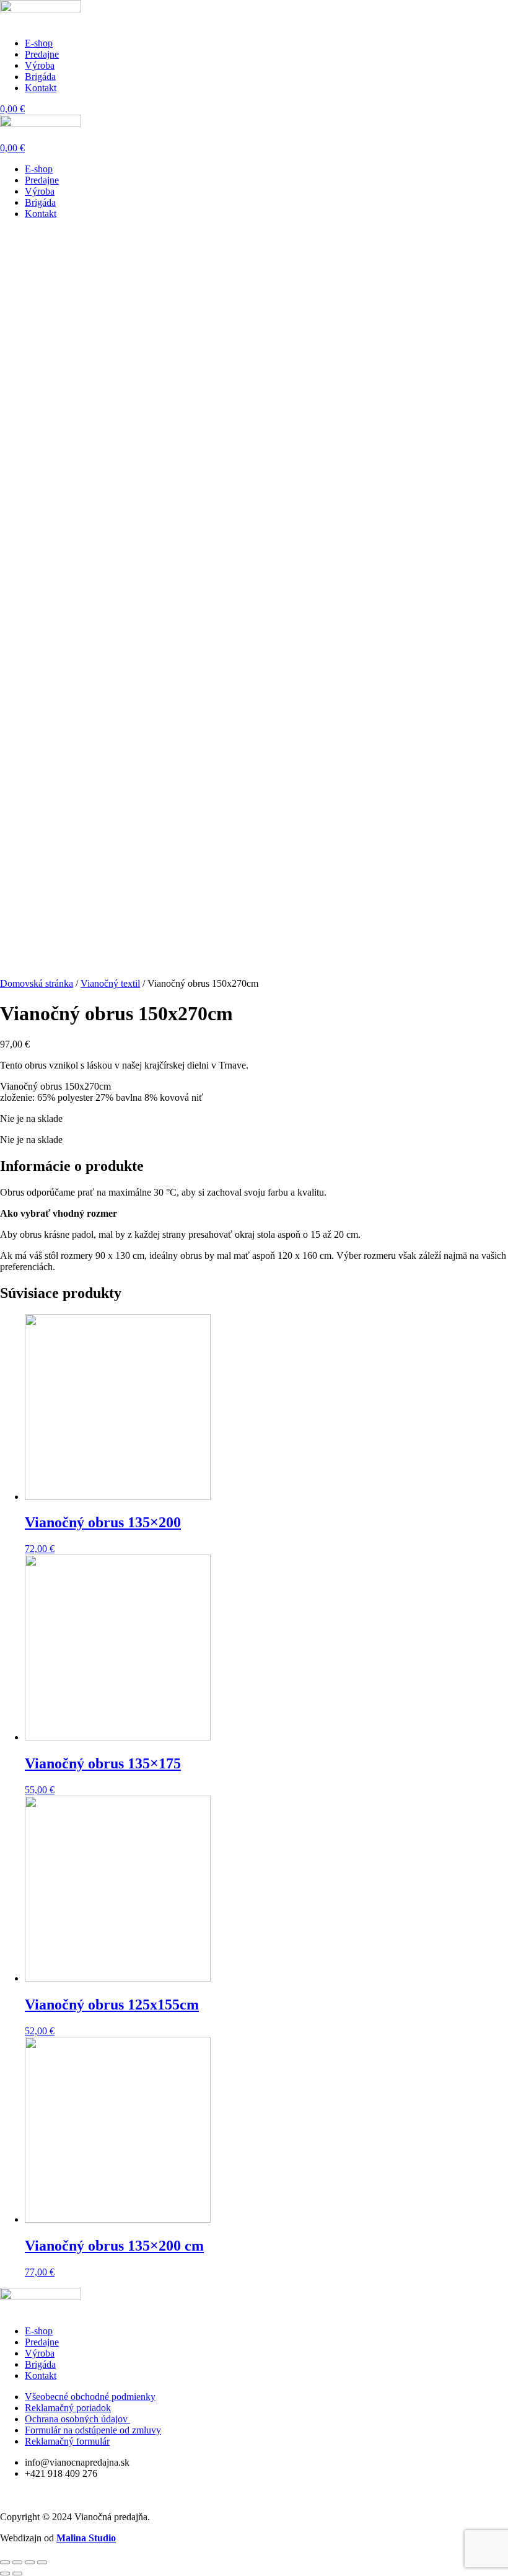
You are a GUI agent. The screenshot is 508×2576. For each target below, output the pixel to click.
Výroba (40, 65)
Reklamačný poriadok (68, 2408)
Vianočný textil (110, 983)
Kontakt (41, 88)
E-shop (39, 43)
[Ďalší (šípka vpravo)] (17, 2574)
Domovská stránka (37, 983)
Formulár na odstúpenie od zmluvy (93, 2430)
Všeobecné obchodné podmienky (90, 2397)
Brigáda (40, 77)
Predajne (42, 54)
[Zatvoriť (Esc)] (5, 2562)
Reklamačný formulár (67, 2441)
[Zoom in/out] (42, 2562)
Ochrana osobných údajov (77, 2419)
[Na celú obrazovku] (30, 2562)
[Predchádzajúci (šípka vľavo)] (5, 2574)
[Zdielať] (17, 2562)
